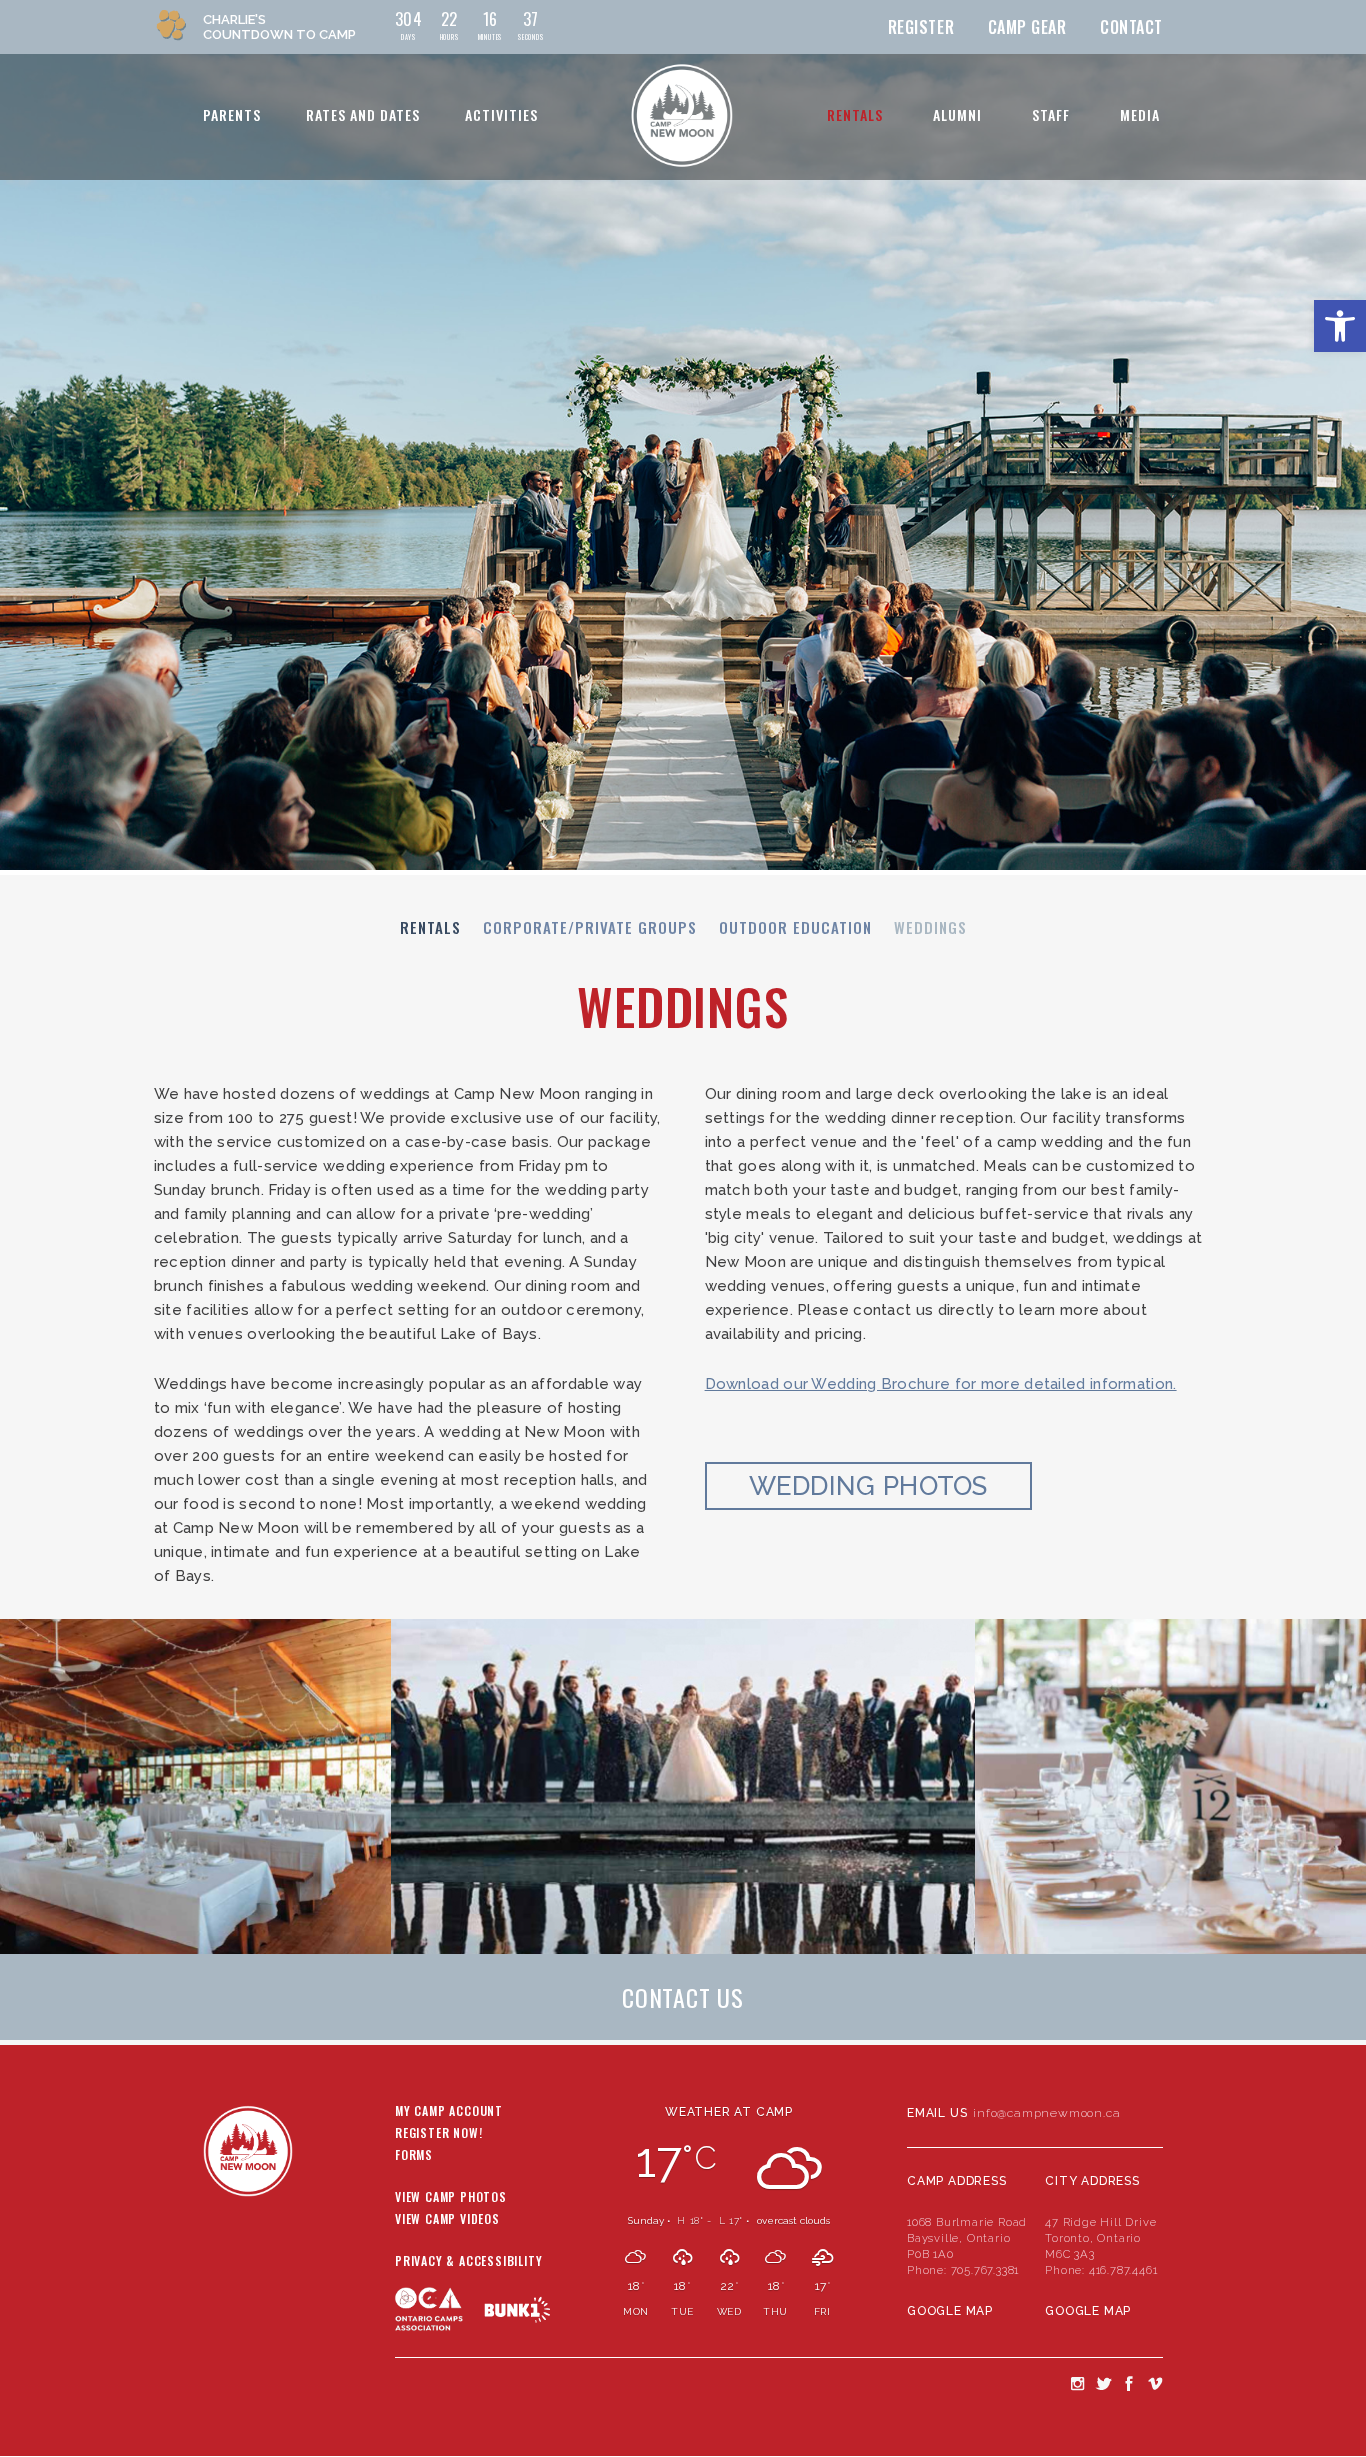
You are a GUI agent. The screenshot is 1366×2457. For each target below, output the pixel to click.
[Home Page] (681, 115)
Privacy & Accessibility (468, 2262)
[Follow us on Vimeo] (1155, 2383)
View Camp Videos (447, 2220)
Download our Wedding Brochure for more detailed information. (941, 1384)
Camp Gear (1027, 27)
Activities (501, 114)
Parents (232, 114)
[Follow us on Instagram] (1077, 2383)
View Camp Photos (451, 2198)
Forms (414, 2156)
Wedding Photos (868, 1486)
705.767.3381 (985, 2270)
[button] (1340, 326)
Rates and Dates (363, 114)
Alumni (957, 114)
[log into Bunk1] (517, 2309)
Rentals (855, 114)
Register (921, 27)
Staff (1051, 114)
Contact (1131, 27)
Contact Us (683, 1997)
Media (1140, 114)
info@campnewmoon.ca (1046, 2113)
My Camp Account (449, 2112)
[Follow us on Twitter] (1103, 2383)
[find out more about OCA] (439, 2347)
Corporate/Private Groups (590, 927)
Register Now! (438, 2134)
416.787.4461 (1123, 2270)
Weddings (930, 927)
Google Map (950, 2311)
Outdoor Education (795, 927)
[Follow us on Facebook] (1129, 2383)
